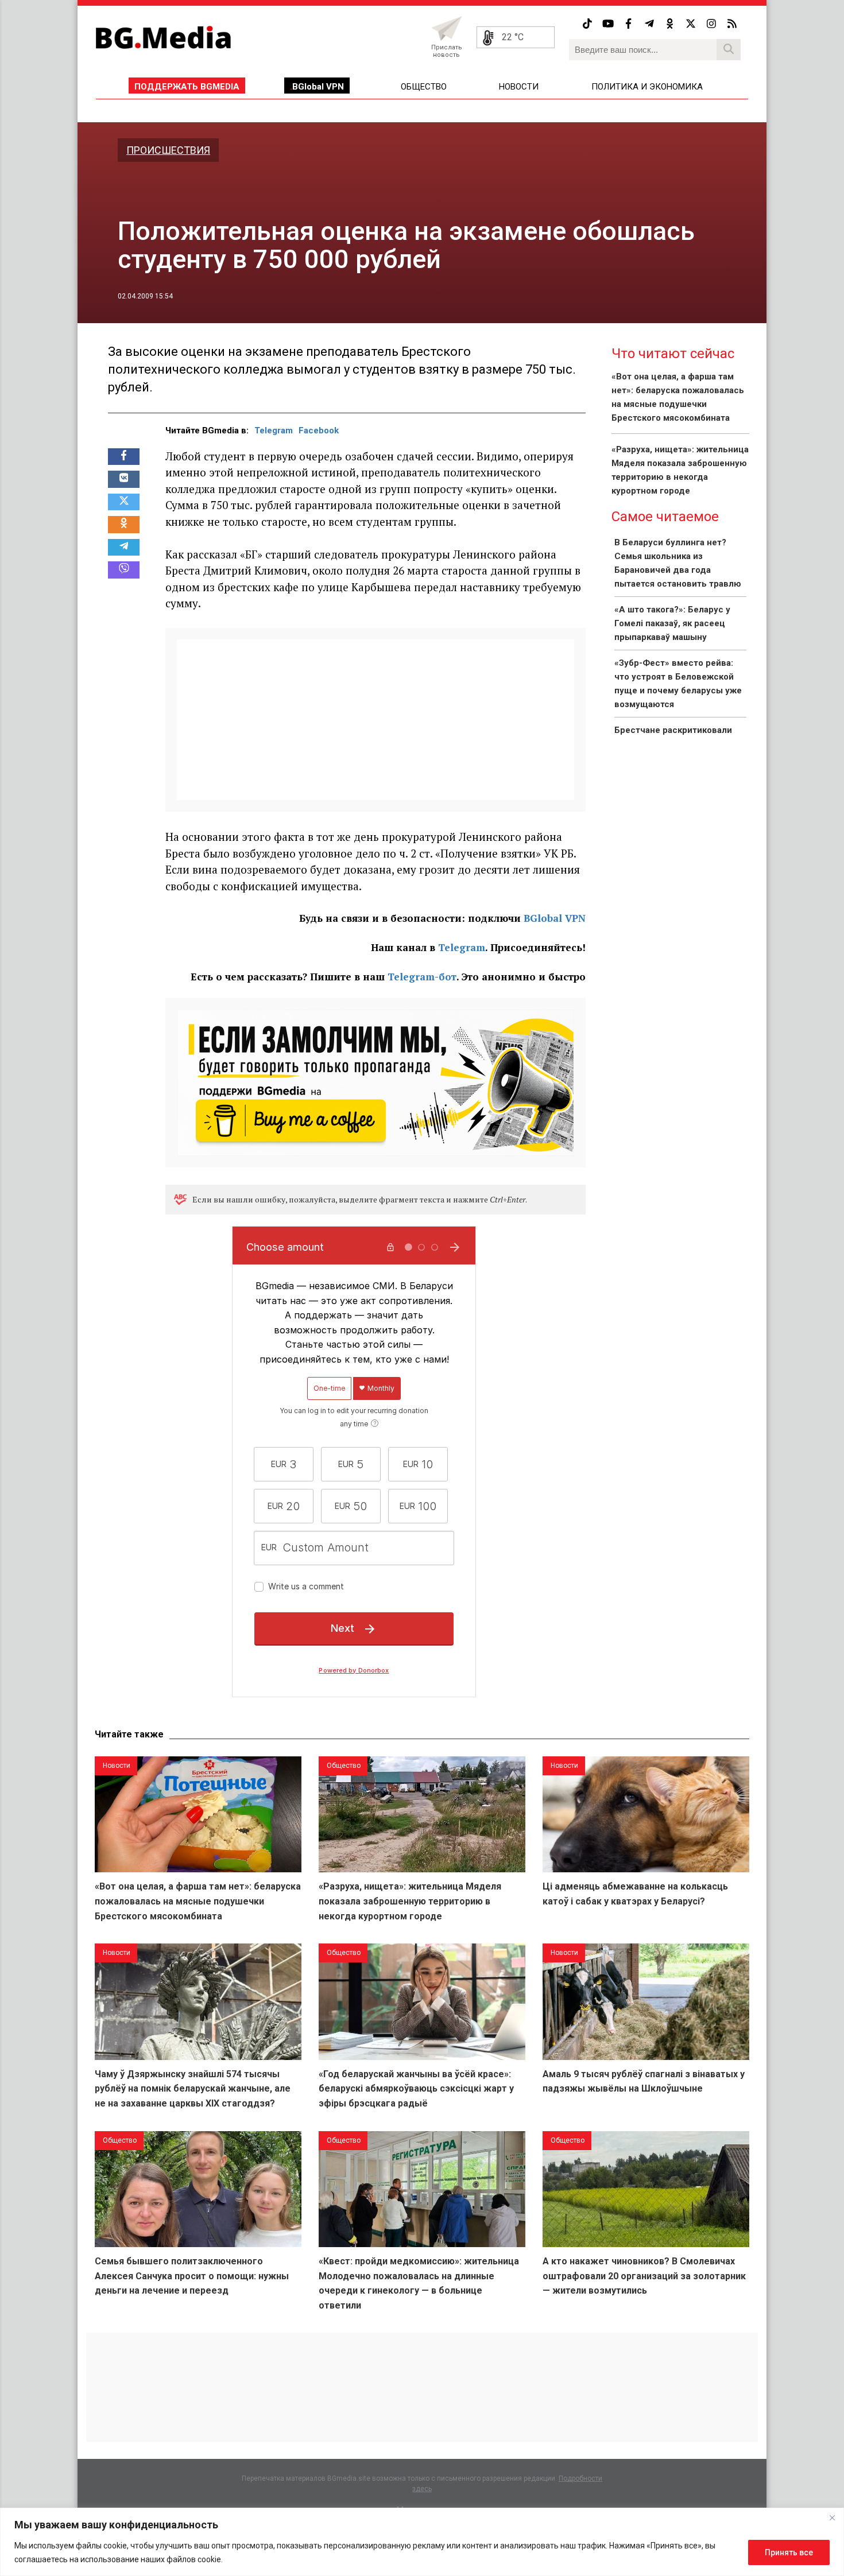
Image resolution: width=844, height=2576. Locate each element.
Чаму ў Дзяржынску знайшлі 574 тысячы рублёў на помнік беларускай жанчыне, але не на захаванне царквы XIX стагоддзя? (193, 2089)
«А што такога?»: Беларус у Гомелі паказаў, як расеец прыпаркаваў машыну (672, 623)
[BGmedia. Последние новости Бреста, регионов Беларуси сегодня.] (163, 37)
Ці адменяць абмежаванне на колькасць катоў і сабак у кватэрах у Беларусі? (635, 1894)
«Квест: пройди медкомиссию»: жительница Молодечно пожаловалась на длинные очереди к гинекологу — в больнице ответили (419, 2283)
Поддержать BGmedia (187, 87)
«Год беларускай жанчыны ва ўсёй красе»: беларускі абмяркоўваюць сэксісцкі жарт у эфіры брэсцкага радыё (416, 2089)
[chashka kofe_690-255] (375, 1082)
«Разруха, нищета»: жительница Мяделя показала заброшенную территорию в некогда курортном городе (410, 1901)
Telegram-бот (422, 977)
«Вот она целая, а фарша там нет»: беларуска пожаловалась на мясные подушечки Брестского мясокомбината (198, 1901)
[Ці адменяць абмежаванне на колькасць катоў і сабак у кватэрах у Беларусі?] (646, 1815)
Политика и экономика (647, 87)
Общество (424, 87)
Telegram (274, 430)
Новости (519, 87)
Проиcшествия (168, 150)
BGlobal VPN (318, 87)
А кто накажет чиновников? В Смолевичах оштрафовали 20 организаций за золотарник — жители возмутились (644, 2276)
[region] (422, 2542)
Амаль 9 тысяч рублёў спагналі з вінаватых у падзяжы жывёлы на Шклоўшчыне (644, 2082)
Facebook (319, 430)
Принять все (789, 2552)
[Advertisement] (375, 720)
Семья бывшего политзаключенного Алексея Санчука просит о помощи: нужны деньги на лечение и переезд (192, 2276)
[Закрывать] (832, 2517)
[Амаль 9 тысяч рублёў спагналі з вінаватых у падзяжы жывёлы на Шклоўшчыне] (646, 2002)
